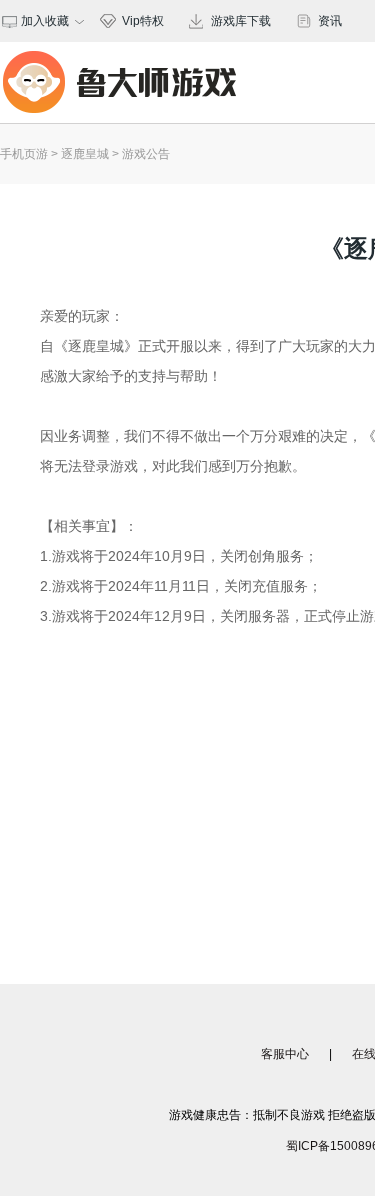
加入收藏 (42, 21)
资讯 (330, 21)
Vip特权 (143, 21)
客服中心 (285, 1054)
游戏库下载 (241, 21)
